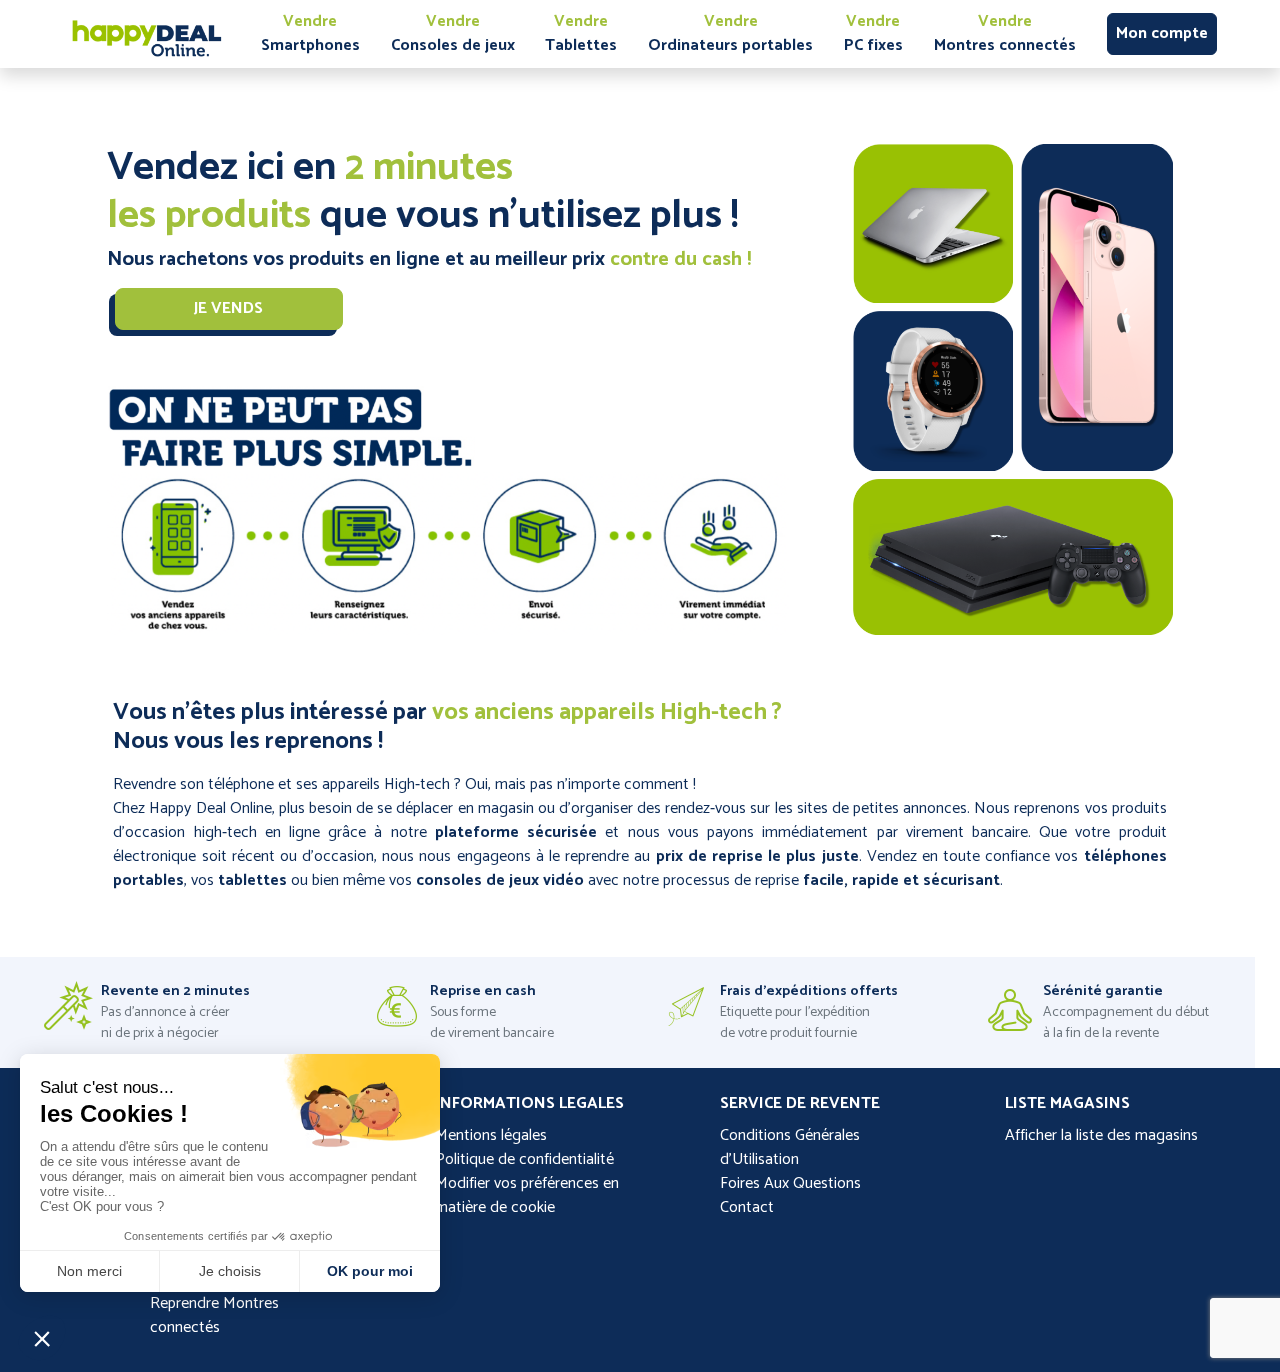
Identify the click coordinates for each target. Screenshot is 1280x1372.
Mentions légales (491, 1135)
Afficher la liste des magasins (1101, 1135)
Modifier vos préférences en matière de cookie (527, 1195)
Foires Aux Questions (790, 1183)
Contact (747, 1207)
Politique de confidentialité (524, 1159)
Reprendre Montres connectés (214, 1315)
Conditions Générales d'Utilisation (790, 1147)
